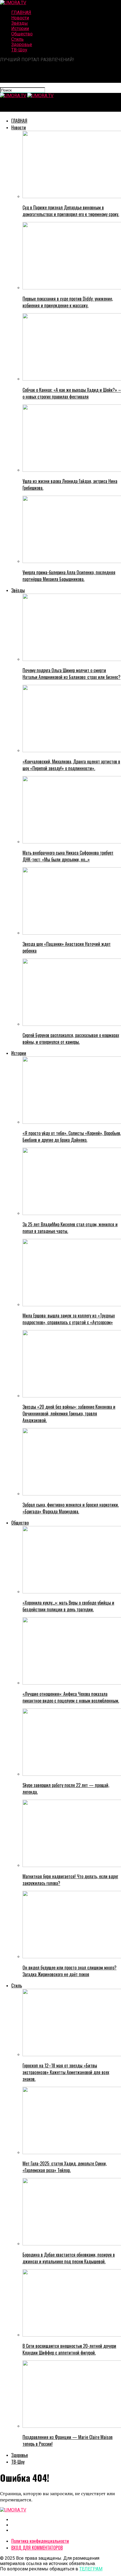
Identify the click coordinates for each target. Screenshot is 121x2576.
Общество (22, 34)
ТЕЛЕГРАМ (91, 2569)
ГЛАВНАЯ (21, 12)
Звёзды (20, 23)
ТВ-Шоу (19, 50)
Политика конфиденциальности (40, 2541)
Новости (20, 18)
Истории (20, 28)
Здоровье (22, 44)
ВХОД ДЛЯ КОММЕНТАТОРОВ (37, 2548)
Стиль (17, 39)
